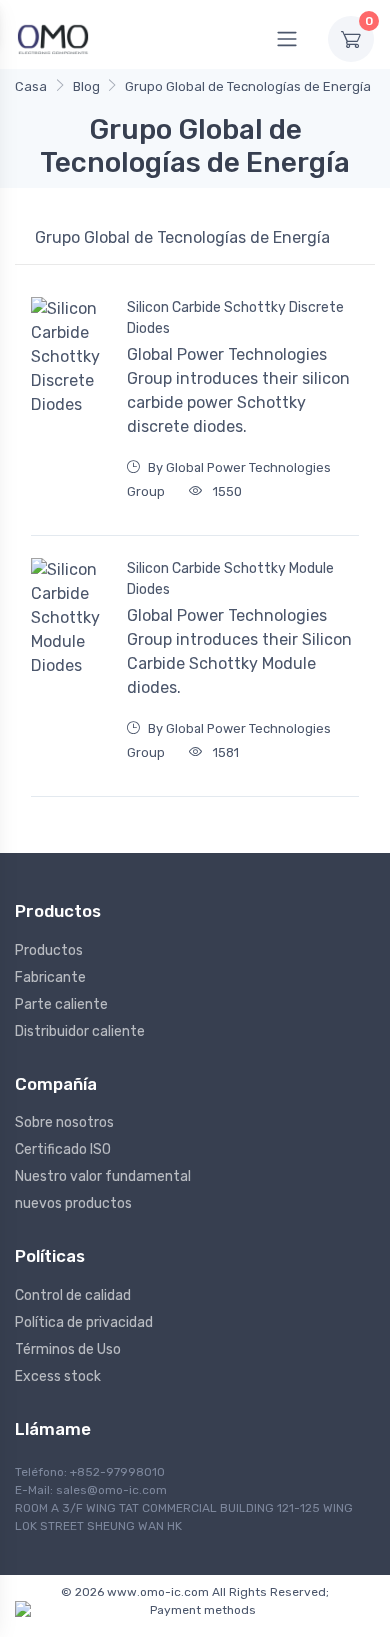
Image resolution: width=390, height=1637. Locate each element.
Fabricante (50, 977)
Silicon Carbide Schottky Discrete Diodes (235, 318)
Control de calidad (73, 1295)
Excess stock (58, 1376)
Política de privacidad (84, 1322)
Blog (86, 86)
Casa (31, 86)
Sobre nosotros (64, 1122)
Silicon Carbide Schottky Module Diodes (230, 579)
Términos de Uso (68, 1349)
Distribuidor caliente (80, 1031)
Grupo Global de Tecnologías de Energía (248, 86)
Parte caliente (61, 1004)
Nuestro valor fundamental (103, 1176)
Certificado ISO (63, 1149)
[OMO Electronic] (53, 38)
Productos (49, 950)
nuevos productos (73, 1203)
